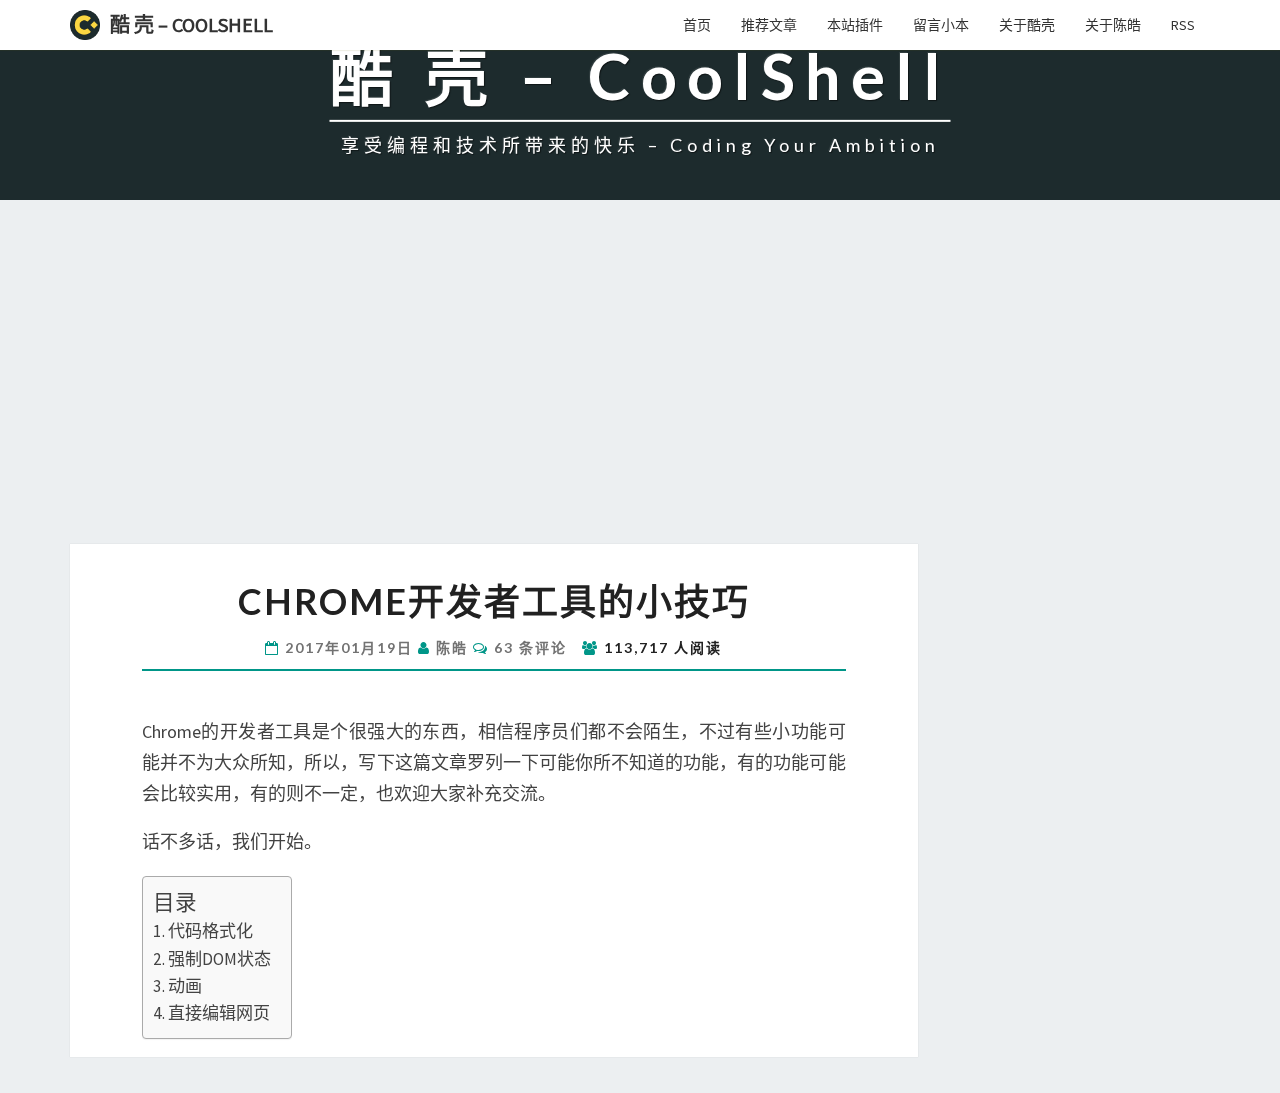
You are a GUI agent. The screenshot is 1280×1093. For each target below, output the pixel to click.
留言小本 (941, 25)
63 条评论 (530, 647)
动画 (185, 986)
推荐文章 (769, 25)
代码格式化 (210, 931)
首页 (697, 25)
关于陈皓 (1113, 25)
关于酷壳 (1027, 25)
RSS (1183, 25)
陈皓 (452, 647)
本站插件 (855, 25)
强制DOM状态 (219, 959)
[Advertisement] (640, 394)
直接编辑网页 (219, 1013)
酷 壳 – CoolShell (191, 24)
